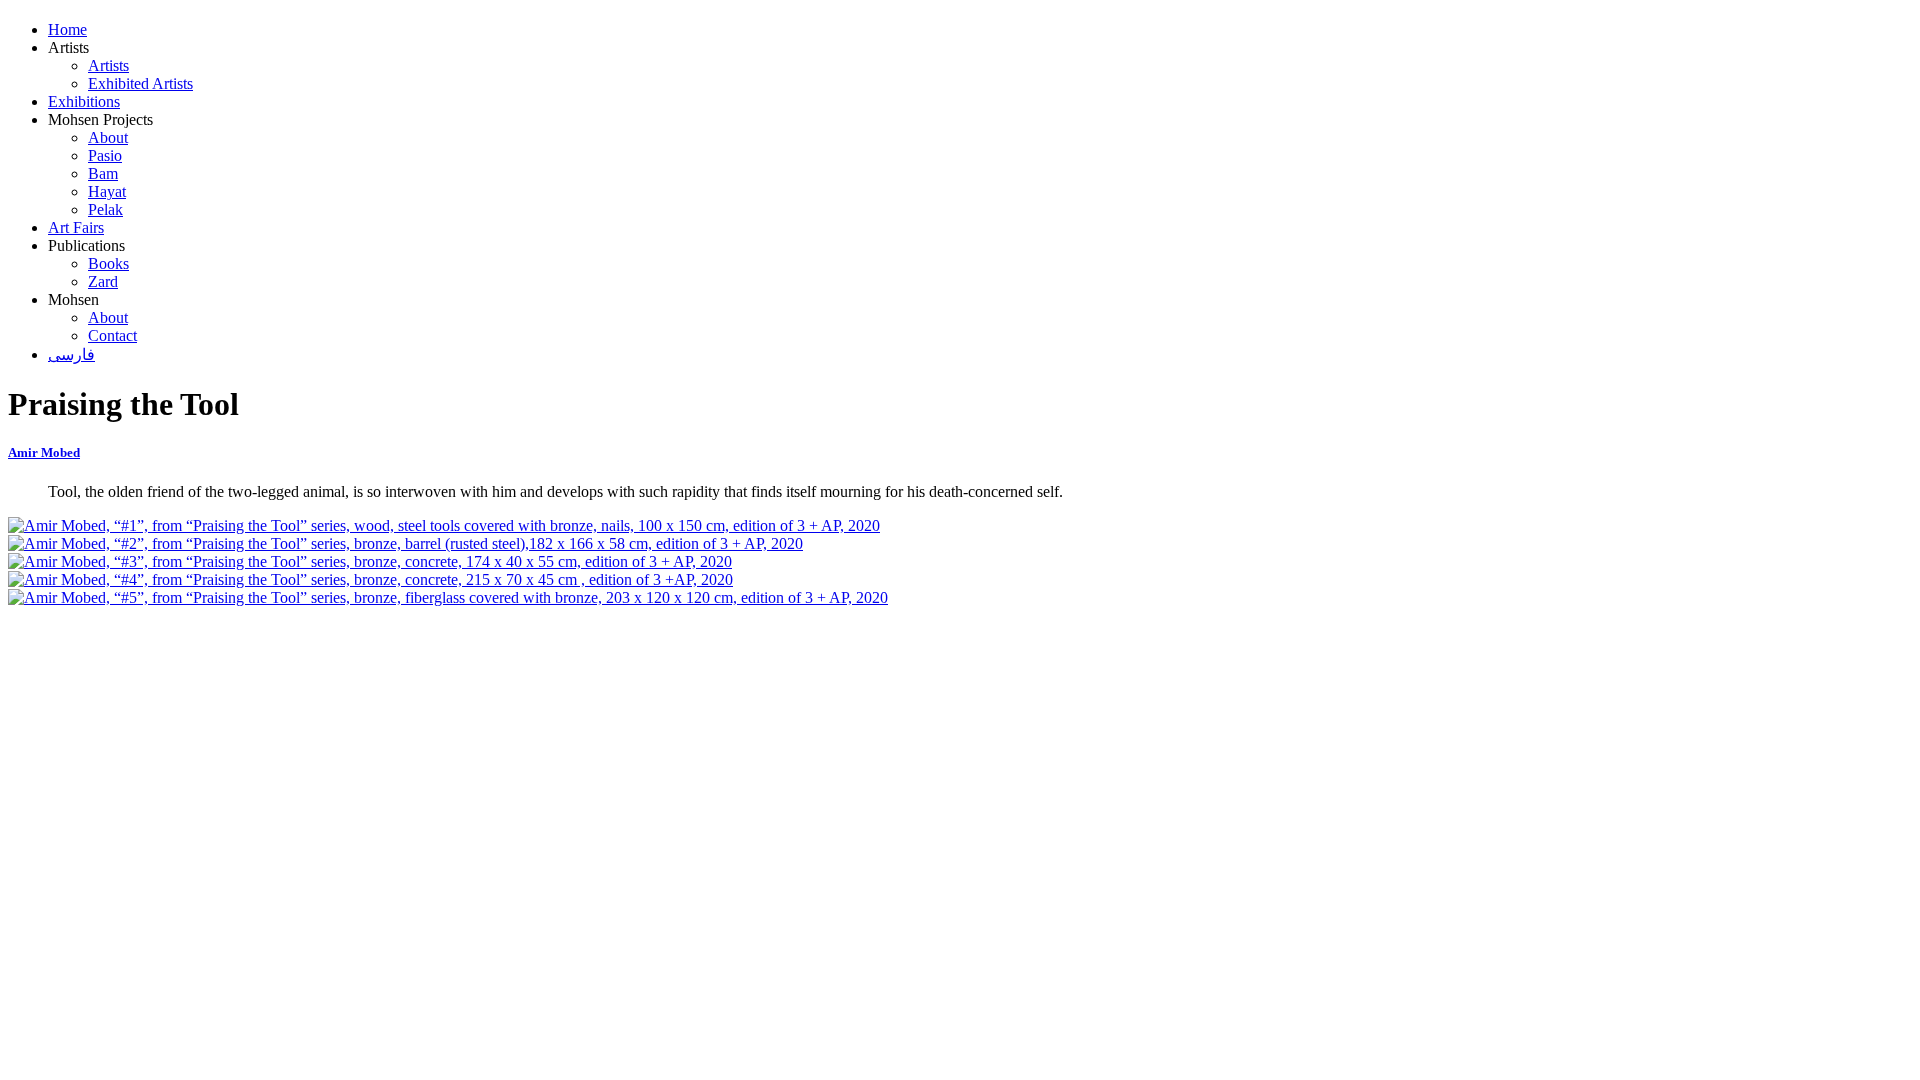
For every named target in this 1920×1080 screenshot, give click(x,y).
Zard (103, 281)
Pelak (105, 209)
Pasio (105, 155)
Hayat (107, 191)
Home (67, 29)
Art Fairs (76, 227)
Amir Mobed (44, 452)
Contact (112, 335)
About (108, 137)
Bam (103, 173)
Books (108, 263)
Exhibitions (84, 101)
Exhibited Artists (140, 83)
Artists (108, 65)
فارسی (71, 354)
